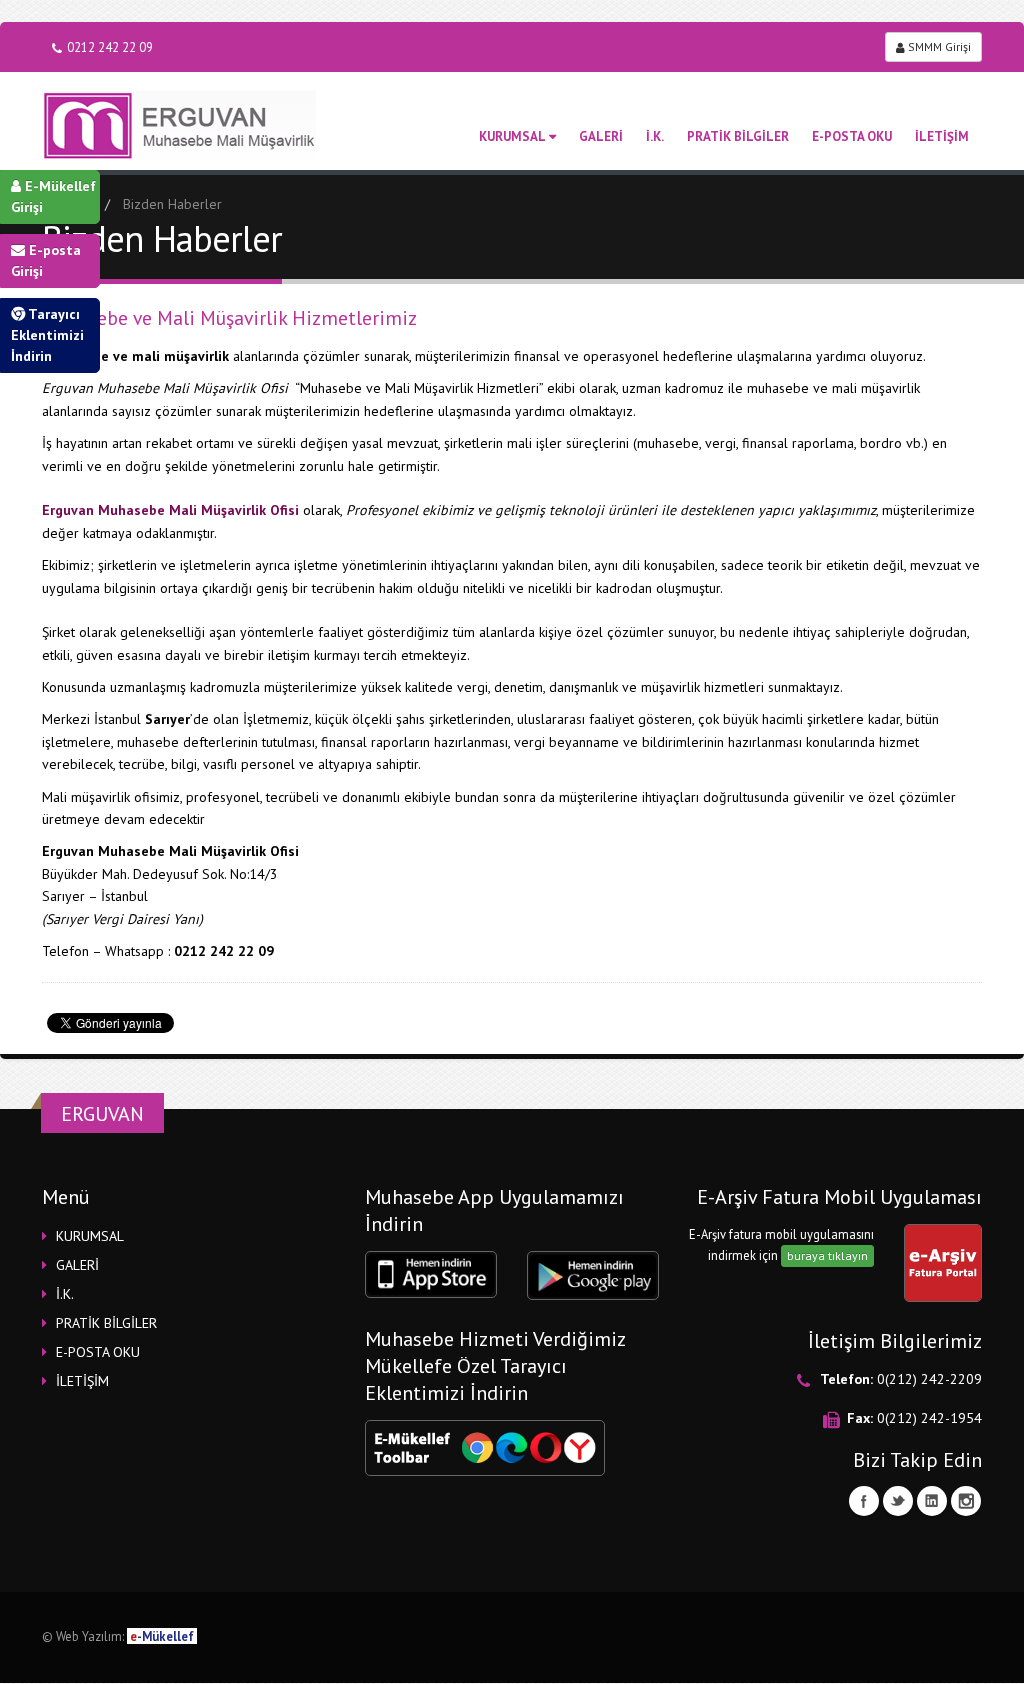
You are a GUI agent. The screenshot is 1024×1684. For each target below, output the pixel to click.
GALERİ (601, 136)
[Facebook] (864, 1501)
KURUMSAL (512, 136)
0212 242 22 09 (110, 47)
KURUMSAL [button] (90, 1236)
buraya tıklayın (827, 1255)
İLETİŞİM (942, 136)
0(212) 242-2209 (929, 1379)
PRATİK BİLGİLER (738, 136)
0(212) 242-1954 (929, 1418)
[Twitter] (898, 1501)
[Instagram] (966, 1501)
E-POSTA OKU (852, 136)
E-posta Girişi (46, 260)
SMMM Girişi (938, 46)
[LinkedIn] (932, 1501)
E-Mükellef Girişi (53, 196)
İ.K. (655, 136)
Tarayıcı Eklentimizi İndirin (47, 335)
